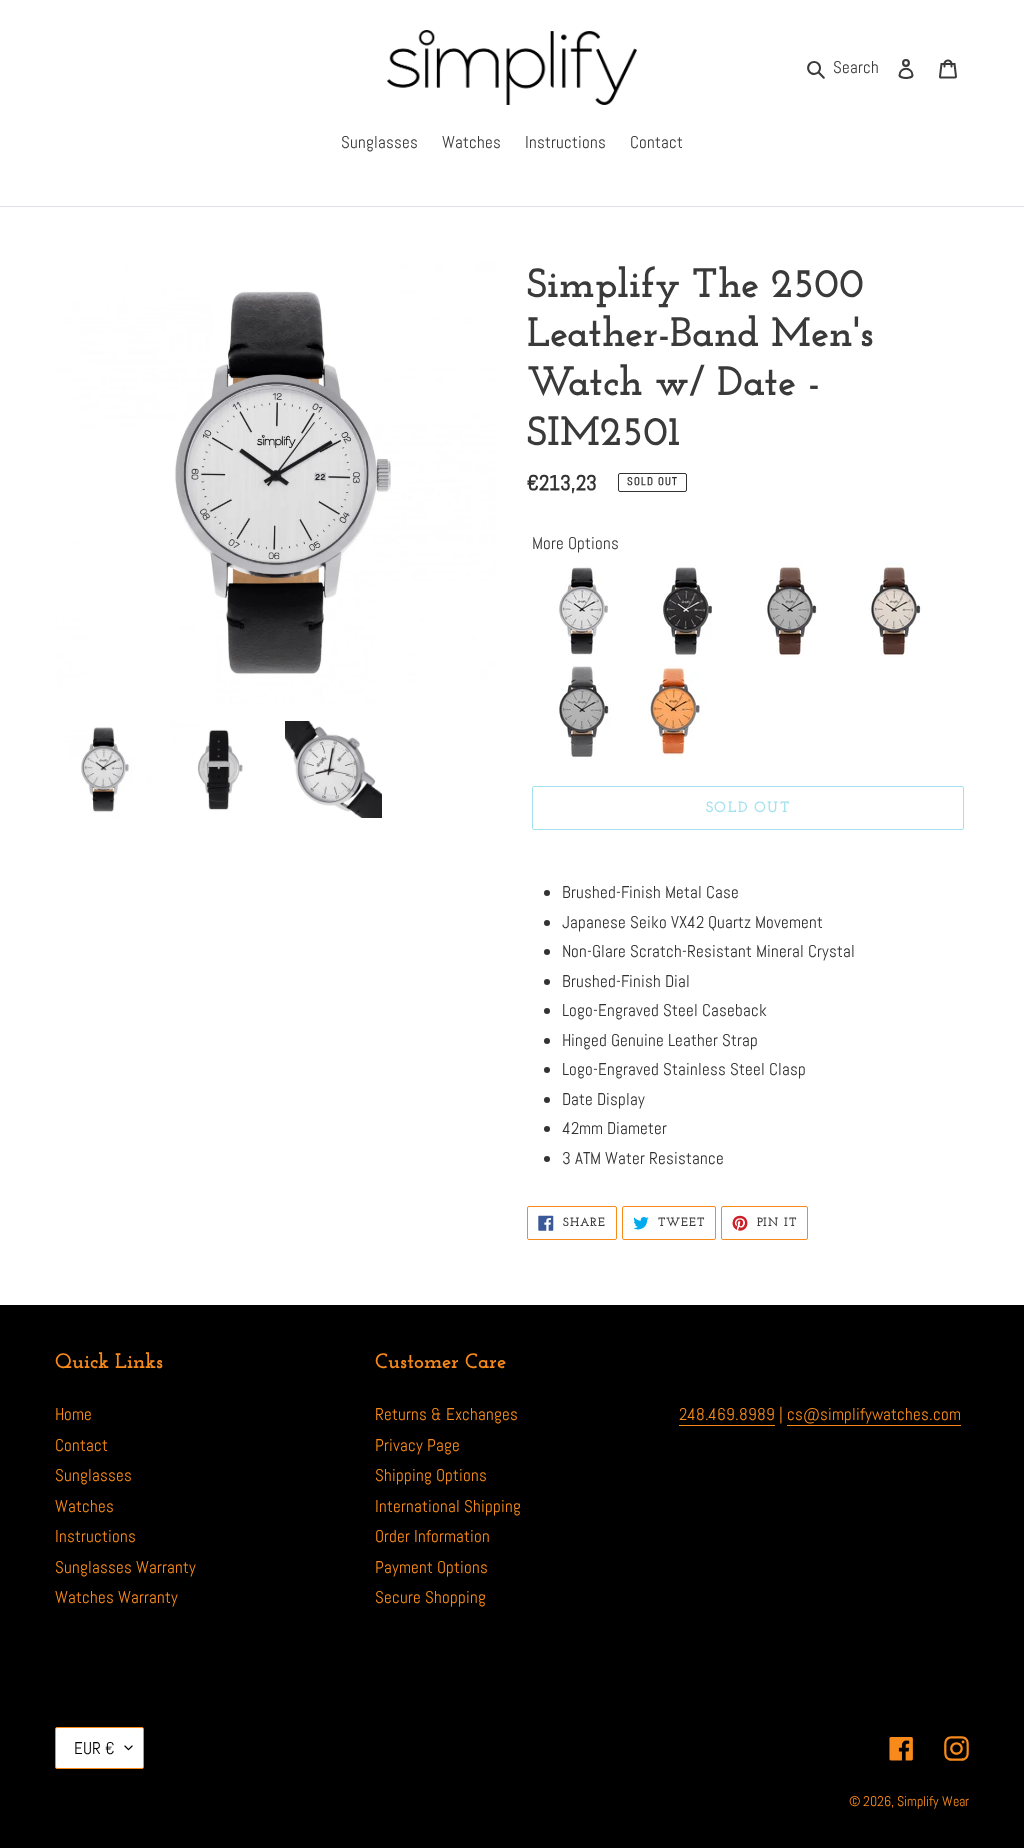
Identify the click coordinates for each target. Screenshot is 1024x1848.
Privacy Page (417, 1445)
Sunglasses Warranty (125, 1567)
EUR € (94, 1748)
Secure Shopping (430, 1597)
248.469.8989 (727, 1414)
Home (73, 1414)
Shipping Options (431, 1475)
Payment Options (431, 1567)
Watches (84, 1506)
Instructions (95, 1536)
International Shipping (448, 1506)
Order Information (432, 1536)
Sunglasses (93, 1475)
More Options (575, 543)
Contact (81, 1445)
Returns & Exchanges (446, 1414)
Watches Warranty (116, 1597)
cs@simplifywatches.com (874, 1414)
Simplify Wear (933, 1801)
